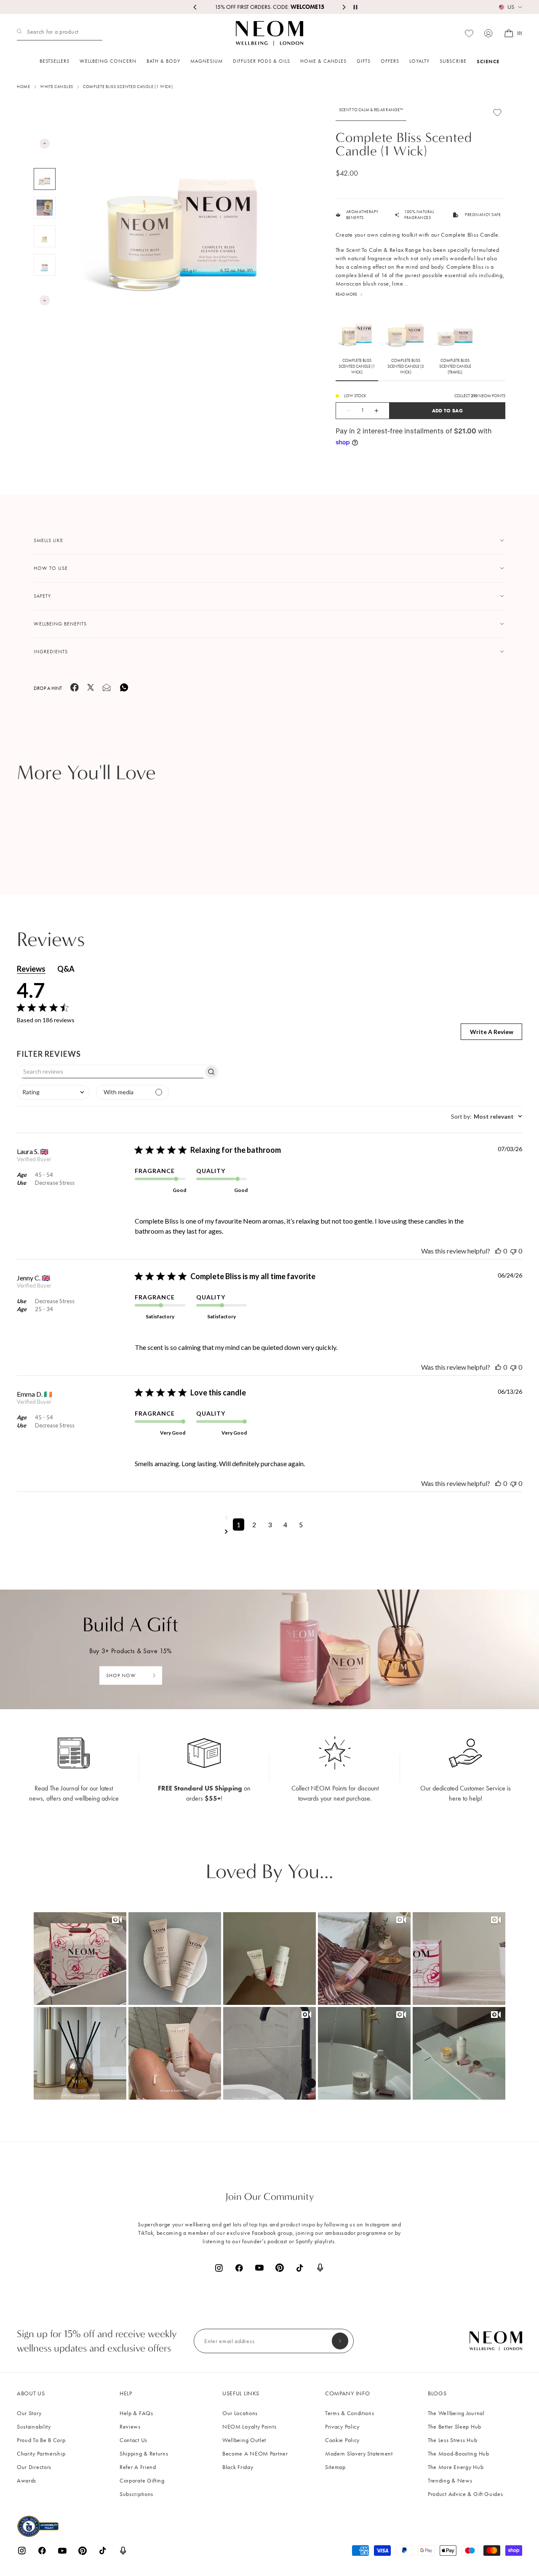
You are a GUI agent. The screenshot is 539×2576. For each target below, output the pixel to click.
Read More (346, 294)
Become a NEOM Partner (255, 2454)
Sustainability (34, 2427)
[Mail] (107, 690)
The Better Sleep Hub (455, 2427)
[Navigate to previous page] (270, 1518)
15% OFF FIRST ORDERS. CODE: (269, 7)
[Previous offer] (195, 7)
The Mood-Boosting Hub (459, 2454)
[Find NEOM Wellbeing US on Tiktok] (300, 2268)
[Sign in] (488, 33)
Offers (390, 61)
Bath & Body (163, 61)
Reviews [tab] (31, 969)
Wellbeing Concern (108, 61)
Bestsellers (55, 61)
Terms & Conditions (350, 2413)
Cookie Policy (342, 2440)
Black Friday (238, 2467)
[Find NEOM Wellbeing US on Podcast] (320, 2268)
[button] (80, 1959)
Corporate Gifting (142, 2481)
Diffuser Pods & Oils (261, 61)
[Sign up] (340, 2341)
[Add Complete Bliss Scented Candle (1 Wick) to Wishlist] (497, 112)
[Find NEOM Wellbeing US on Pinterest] (280, 2268)
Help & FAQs (136, 2413)
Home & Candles (323, 61)
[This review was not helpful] (513, 1251)
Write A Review (492, 1032)
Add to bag (447, 410)
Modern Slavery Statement (359, 2454)
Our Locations (240, 2413)
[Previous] (45, 144)
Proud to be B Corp (41, 2440)
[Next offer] (344, 7)
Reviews (130, 2427)
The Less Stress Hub (452, 2440)
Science (488, 61)
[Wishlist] (469, 33)
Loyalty (419, 61)
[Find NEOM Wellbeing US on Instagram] (219, 2268)
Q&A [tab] (66, 969)
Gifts (364, 61)
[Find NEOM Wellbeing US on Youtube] (259, 2268)
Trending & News (450, 2481)
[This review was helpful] (498, 1251)
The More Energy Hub (456, 2467)
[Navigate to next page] (270, 1531)
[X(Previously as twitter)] (91, 689)
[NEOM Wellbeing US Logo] (269, 33)
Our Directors (34, 2467)
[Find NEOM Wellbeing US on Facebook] (239, 2268)
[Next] (45, 300)
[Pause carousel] (355, 7)
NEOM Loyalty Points (249, 2427)
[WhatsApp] (124, 691)
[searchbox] (110, 1072)
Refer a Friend (138, 2467)
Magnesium (207, 61)
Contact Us (133, 2440)
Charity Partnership (41, 2454)
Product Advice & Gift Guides (466, 2494)
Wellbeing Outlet (244, 2440)
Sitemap (335, 2467)
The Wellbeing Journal (456, 2413)
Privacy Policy (342, 2427)
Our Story (29, 2413)
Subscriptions (136, 2494)
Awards (27, 2481)
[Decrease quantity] (344, 411)
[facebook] (75, 690)
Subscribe (453, 61)
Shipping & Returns (144, 2454)
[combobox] (53, 1092)
